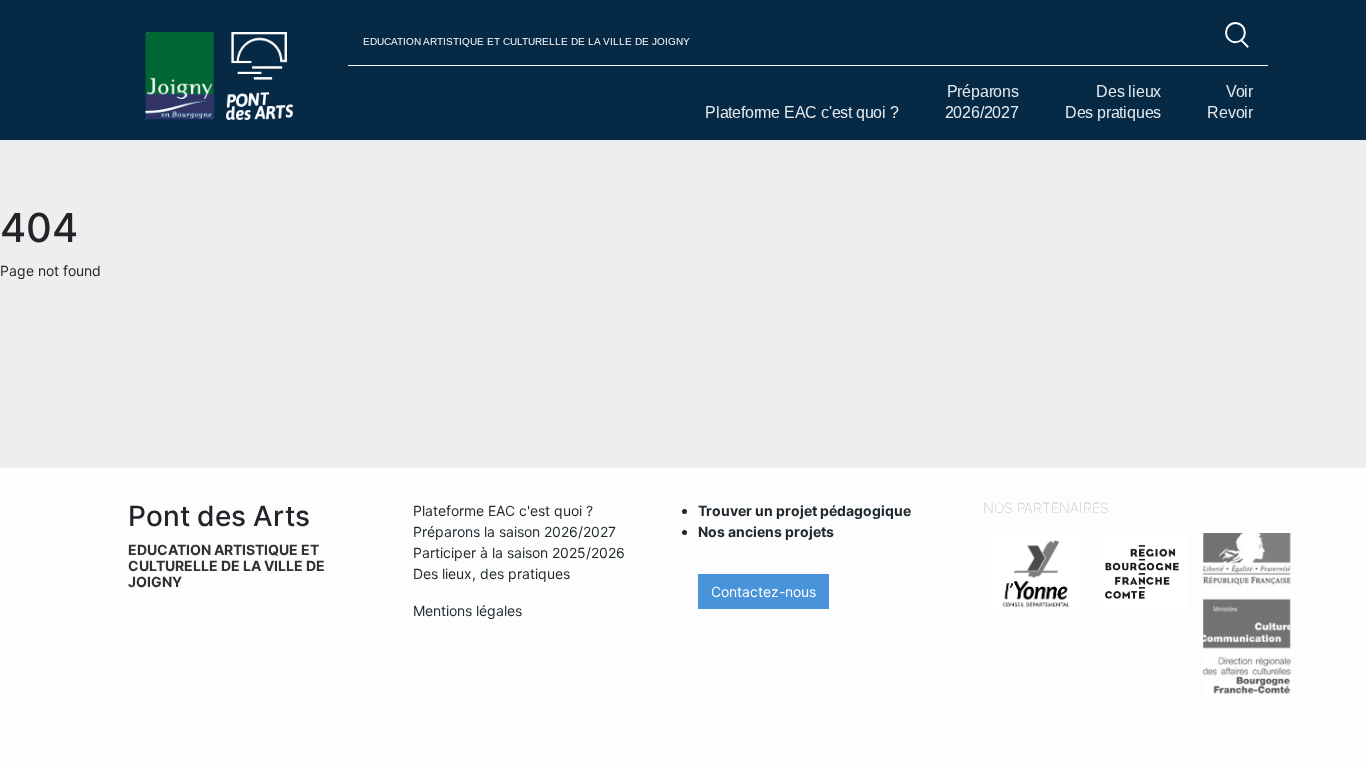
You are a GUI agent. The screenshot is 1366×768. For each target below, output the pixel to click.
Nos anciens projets (766, 531)
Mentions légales (467, 610)
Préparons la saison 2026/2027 (514, 531)
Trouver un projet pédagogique (804, 510)
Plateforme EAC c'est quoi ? (802, 112)
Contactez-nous (763, 591)
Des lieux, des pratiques (491, 573)
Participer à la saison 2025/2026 (519, 552)
